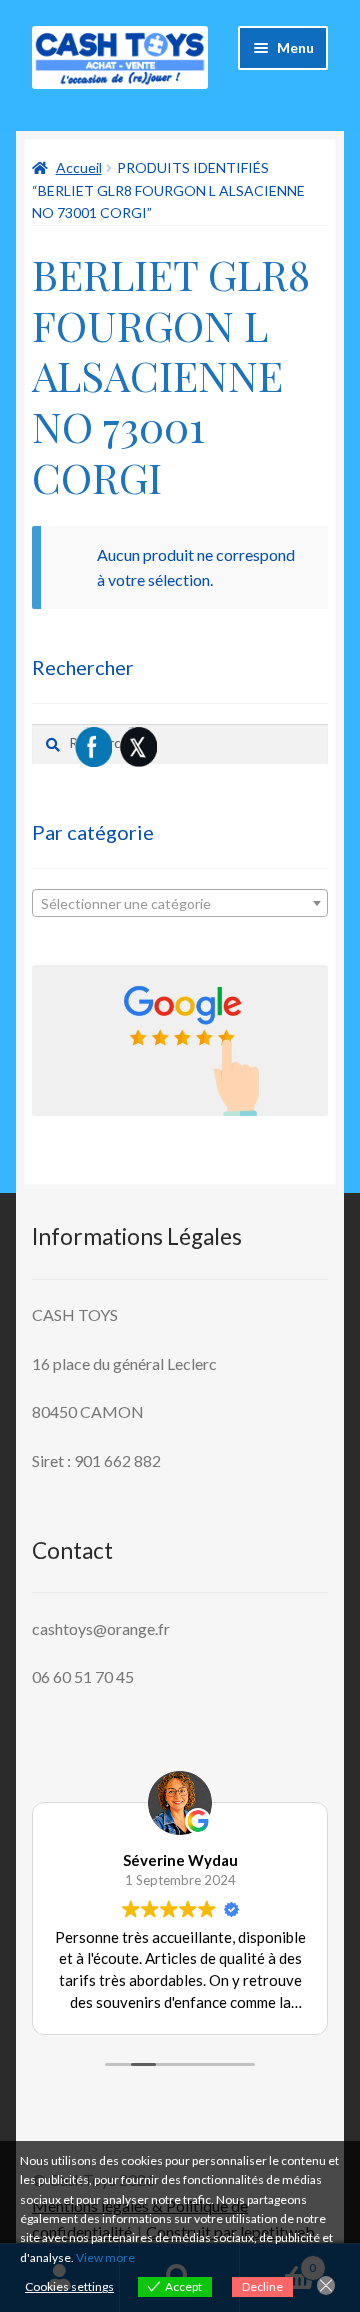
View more (105, 2257)
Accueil (79, 167)
